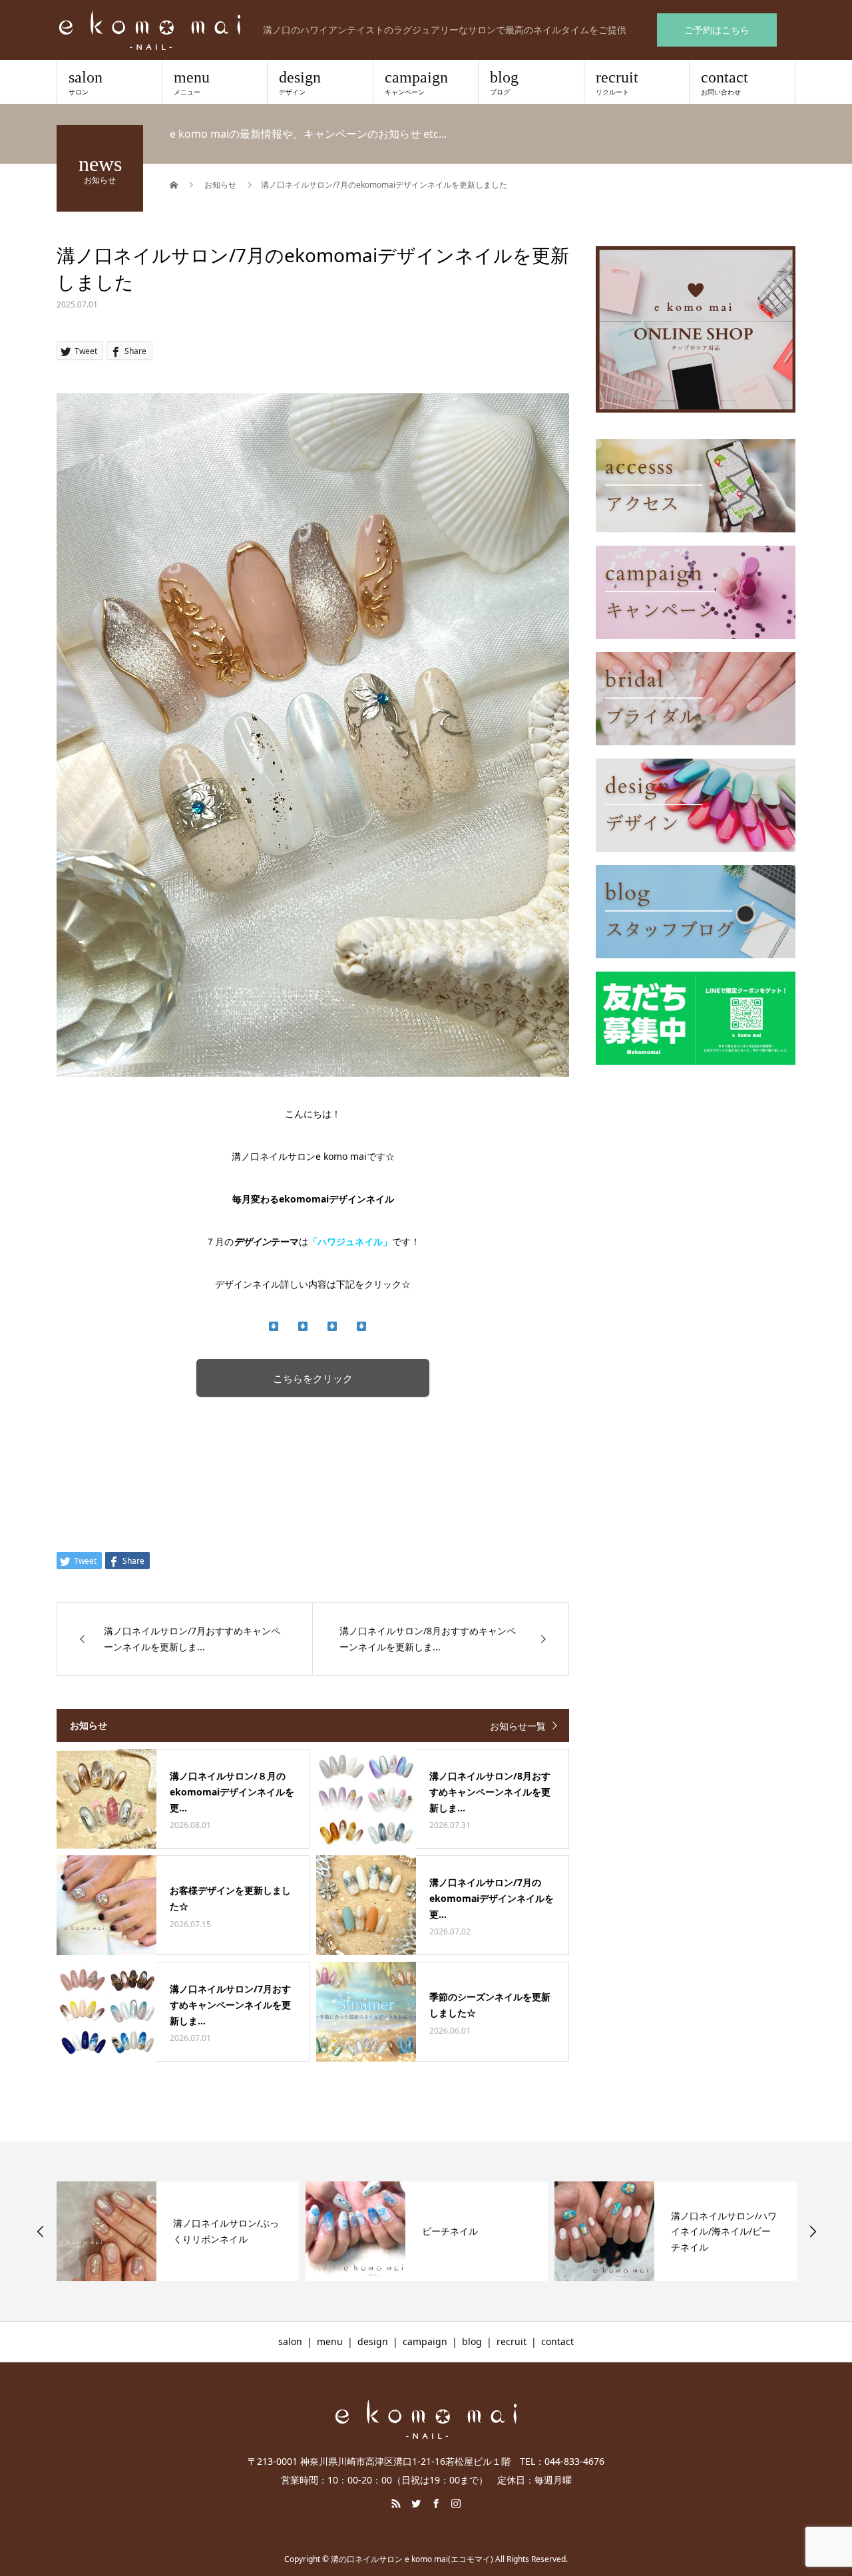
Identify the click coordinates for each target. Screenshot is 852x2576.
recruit (617, 83)
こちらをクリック (313, 1379)
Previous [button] (41, 2231)
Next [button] (813, 2231)
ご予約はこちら (717, 30)
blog (504, 83)
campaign (416, 83)
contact (725, 83)
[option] (178, 2231)
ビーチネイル (450, 2231)
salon (86, 83)
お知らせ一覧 (518, 1726)
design (300, 83)
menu (192, 83)
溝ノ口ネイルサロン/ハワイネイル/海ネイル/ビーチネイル (724, 2232)
